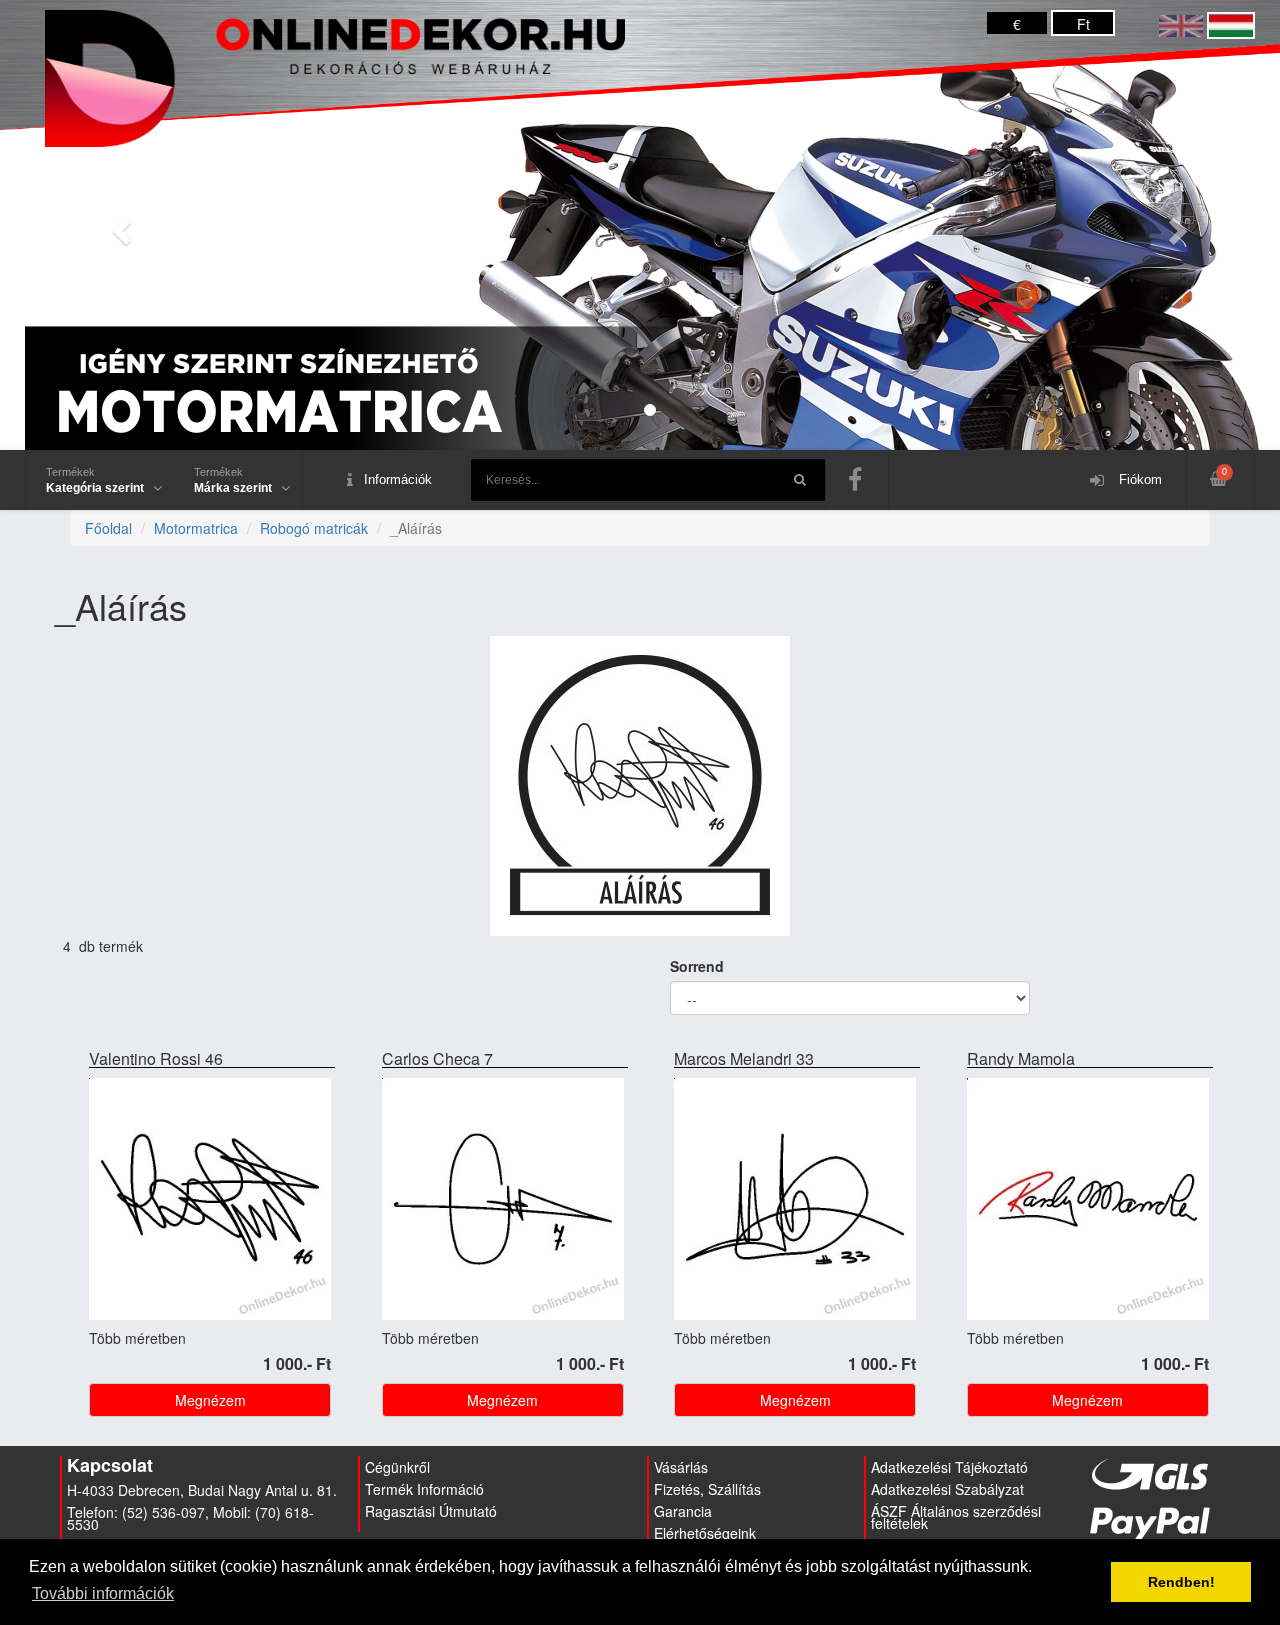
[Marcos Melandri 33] (795, 1201)
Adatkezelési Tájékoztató (949, 1467)
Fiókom (1138, 479)
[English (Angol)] (1181, 24)
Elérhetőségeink (705, 1533)
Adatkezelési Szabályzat (947, 1489)
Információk (398, 479)
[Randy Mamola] (1088, 1201)
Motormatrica (196, 528)
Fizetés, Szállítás (707, 1489)
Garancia (683, 1511)
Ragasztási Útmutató (431, 1511)
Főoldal (108, 528)
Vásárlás (681, 1467)
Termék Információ (424, 1489)
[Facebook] (857, 480)
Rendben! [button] (1181, 1582)
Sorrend (697, 966)
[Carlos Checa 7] (503, 1201)
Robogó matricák (314, 528)
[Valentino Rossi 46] (210, 1201)
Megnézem (210, 1400)
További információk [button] (103, 1593)
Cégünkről (397, 1467)
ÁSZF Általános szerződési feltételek (956, 1517)
